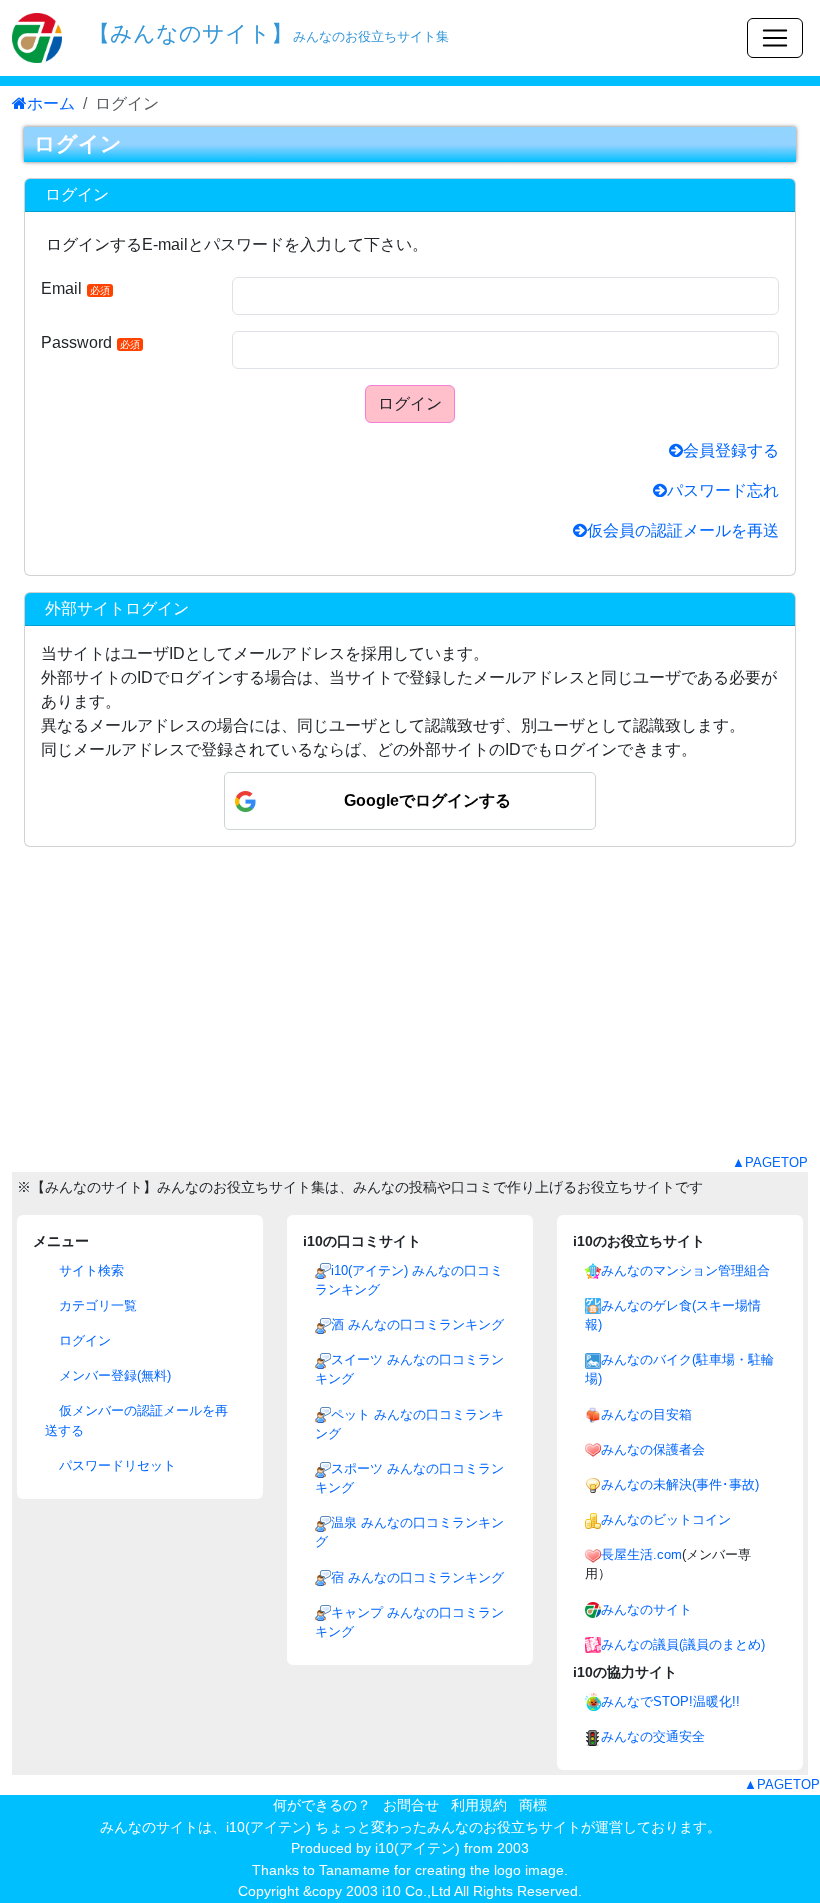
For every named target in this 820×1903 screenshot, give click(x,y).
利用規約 (479, 1805)
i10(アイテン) (417, 1848)
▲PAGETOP (770, 1162)
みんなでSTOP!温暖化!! (670, 1701)
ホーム (51, 103)
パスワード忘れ (723, 490)
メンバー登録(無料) (113, 1375)
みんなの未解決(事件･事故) (680, 1484)
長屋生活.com (641, 1554)
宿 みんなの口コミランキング (417, 1577)
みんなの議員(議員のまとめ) (683, 1644)
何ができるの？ (322, 1805)
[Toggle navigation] (775, 38)
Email (75, 288)
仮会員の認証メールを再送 (683, 530)
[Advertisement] (410, 1013)
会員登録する (731, 450)
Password (90, 342)
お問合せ (411, 1805)
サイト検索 (89, 1270)
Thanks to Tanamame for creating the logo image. (410, 1870)
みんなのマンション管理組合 (685, 1270)
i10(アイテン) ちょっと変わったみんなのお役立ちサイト (403, 1827)
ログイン (410, 403)
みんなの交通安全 (653, 1736)
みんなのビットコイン (666, 1519)
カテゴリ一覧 (96, 1305)
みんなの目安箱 (646, 1414)
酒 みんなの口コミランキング (417, 1324)
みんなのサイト (646, 1609)
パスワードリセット (115, 1465)
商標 (533, 1805)
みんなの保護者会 (653, 1449)
